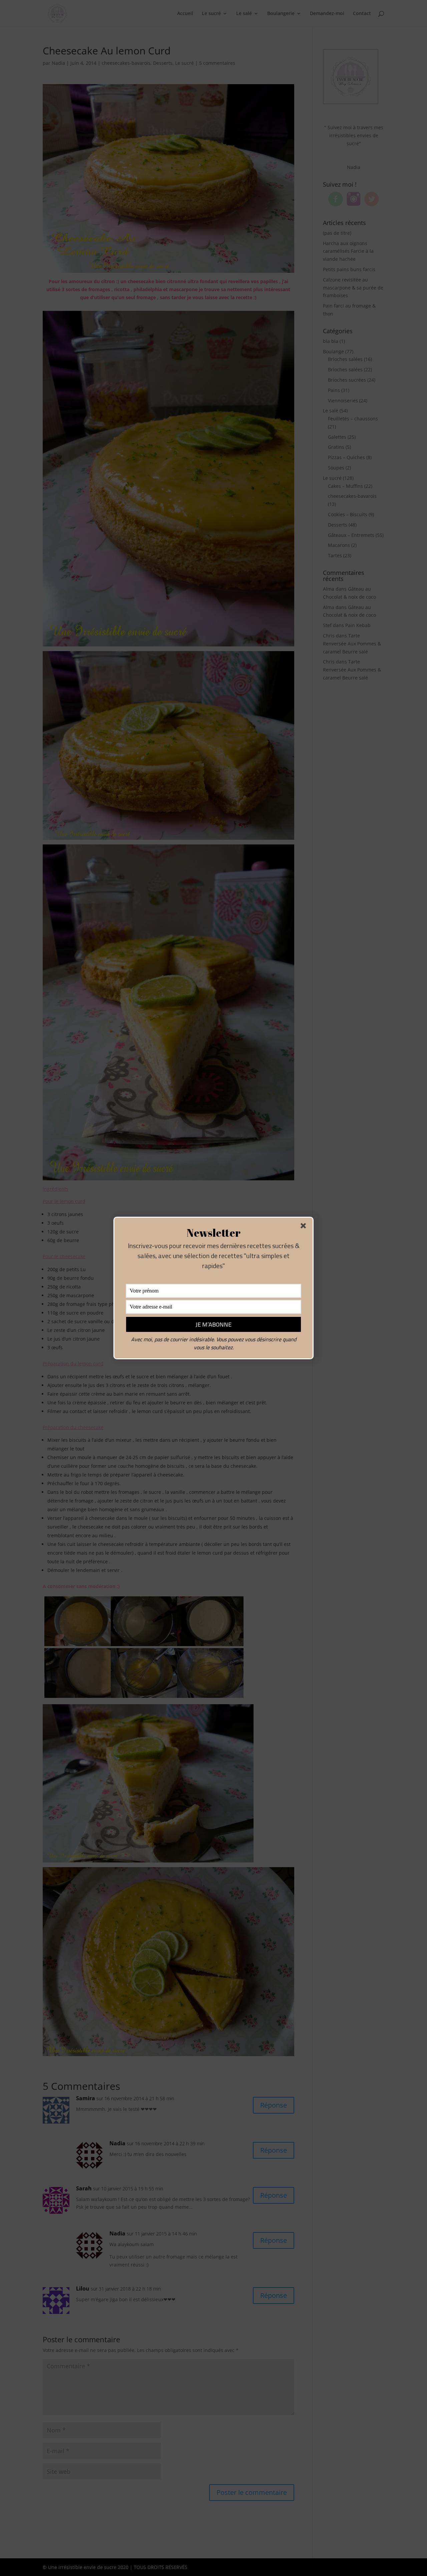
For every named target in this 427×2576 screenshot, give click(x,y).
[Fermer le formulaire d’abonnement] (305, 1227)
